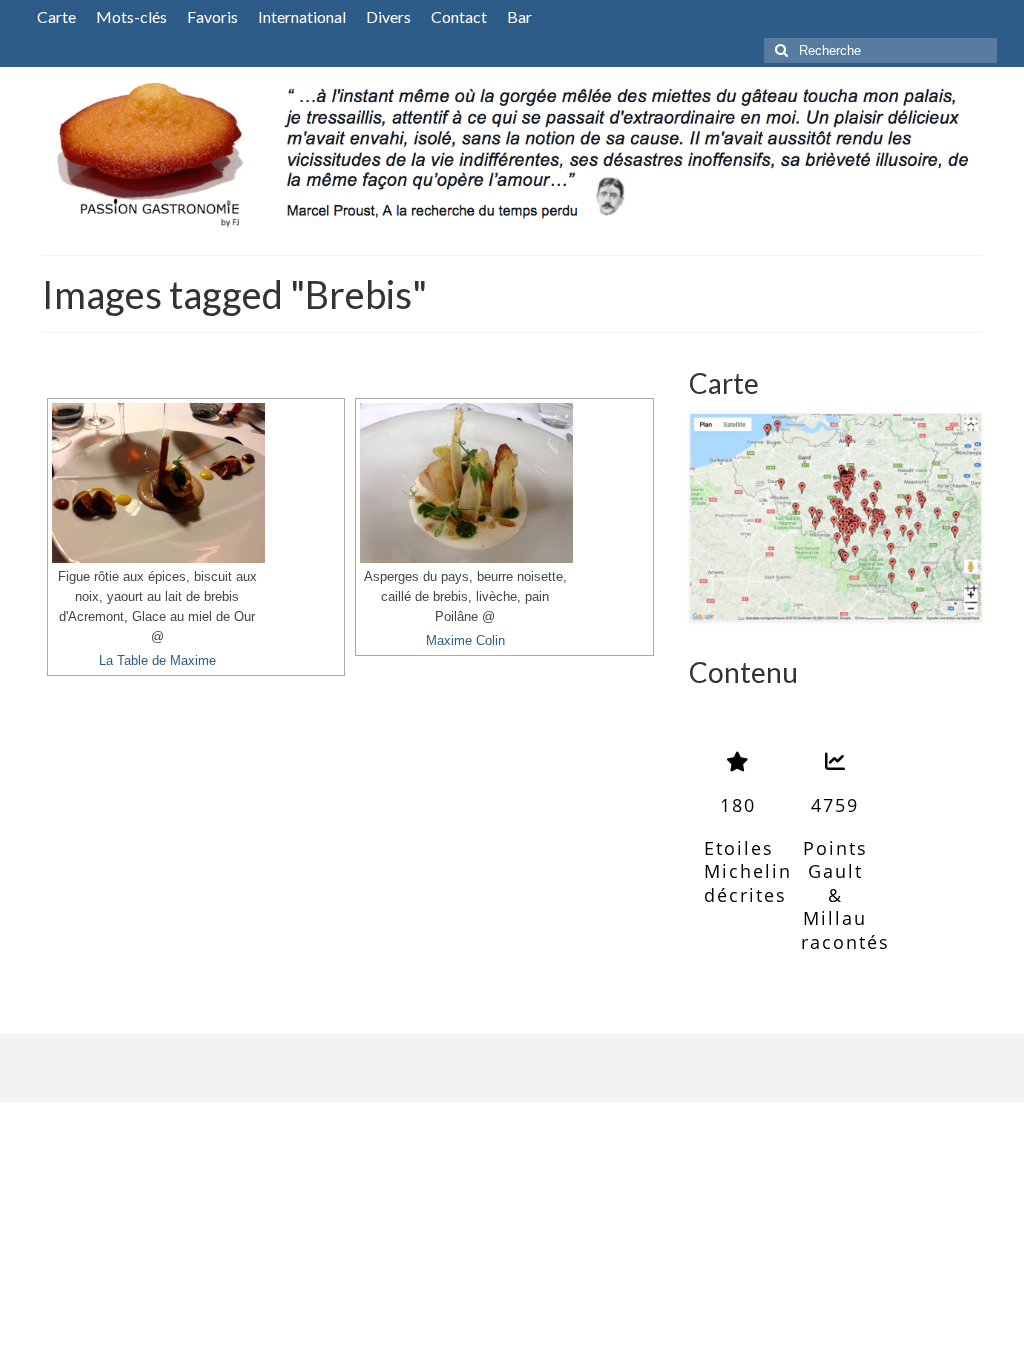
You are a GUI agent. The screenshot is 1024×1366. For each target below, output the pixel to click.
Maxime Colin (465, 641)
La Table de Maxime (157, 661)
